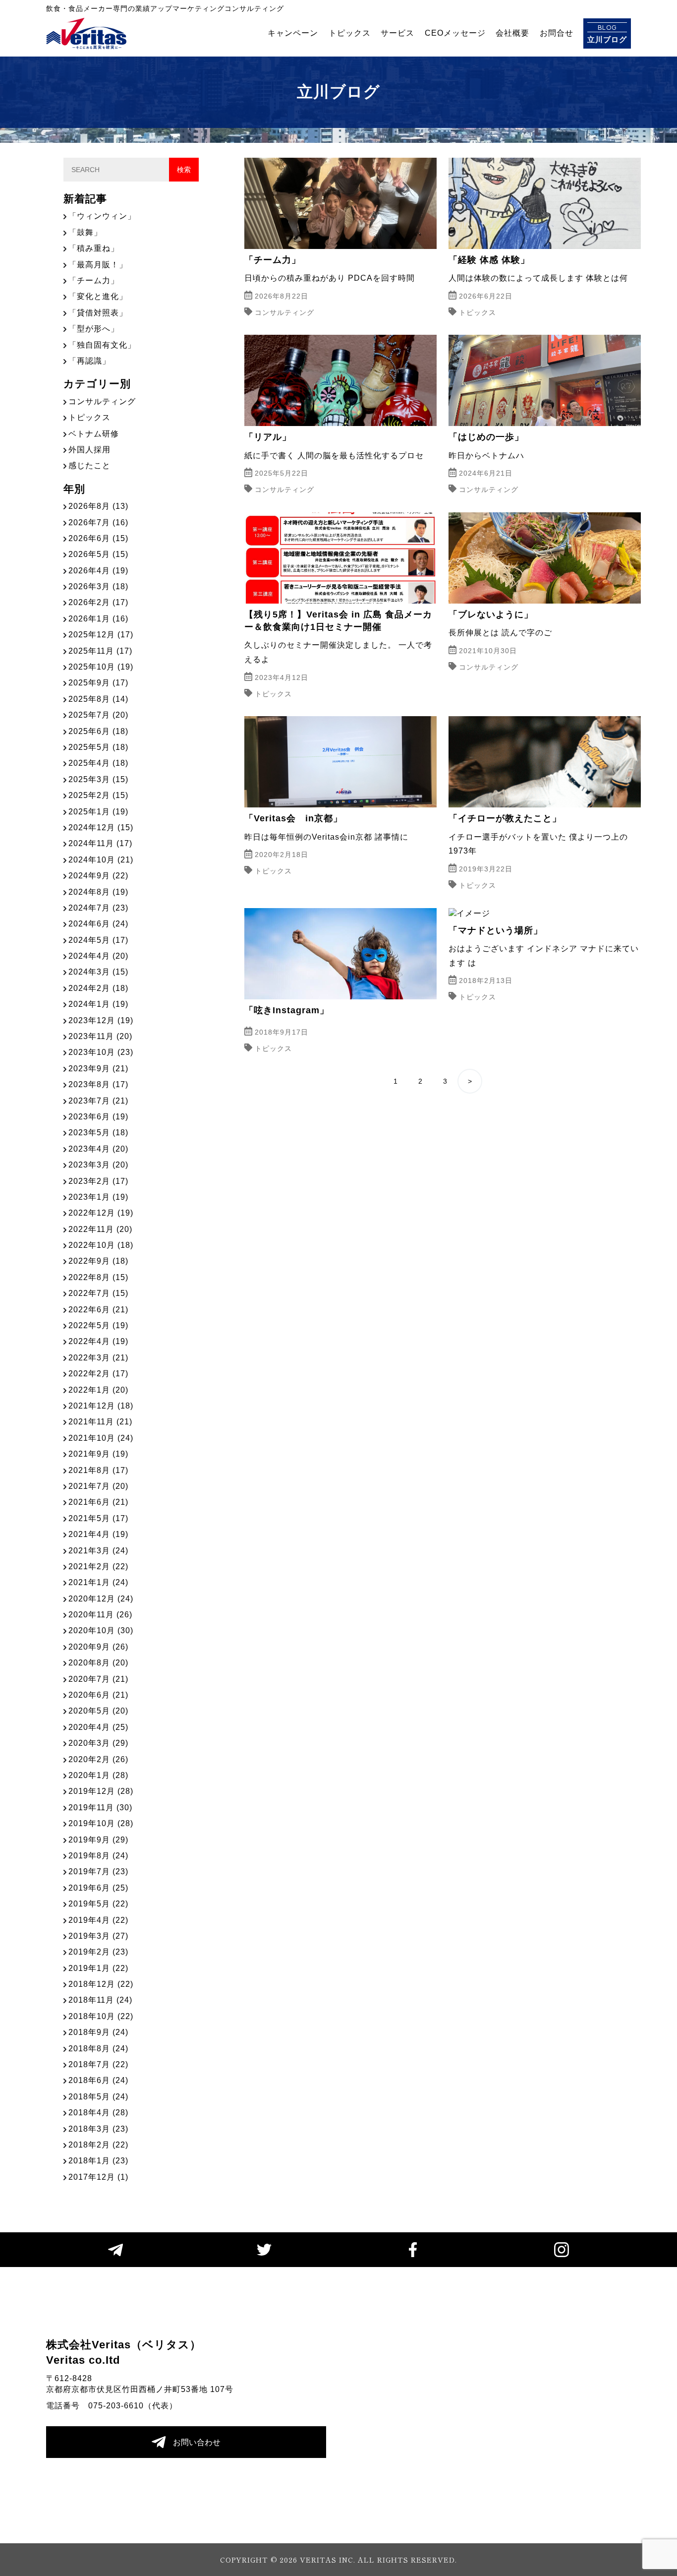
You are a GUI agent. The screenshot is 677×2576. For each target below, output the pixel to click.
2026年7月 (98, 522)
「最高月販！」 (98, 265)
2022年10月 (101, 1245)
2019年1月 (98, 1968)
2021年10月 (101, 1438)
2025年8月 (98, 699)
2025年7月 (98, 715)
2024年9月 (98, 876)
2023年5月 (98, 1133)
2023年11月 (100, 1036)
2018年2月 (98, 2145)
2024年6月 (98, 924)
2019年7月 (98, 1871)
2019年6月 (98, 1888)
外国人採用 (89, 450)
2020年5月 (98, 1711)
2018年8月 (98, 2049)
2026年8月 (98, 506)
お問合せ (557, 33)
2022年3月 (98, 1358)
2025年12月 (101, 635)
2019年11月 (100, 1808)
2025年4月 (98, 763)
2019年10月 (101, 1823)
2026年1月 (98, 619)
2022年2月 (98, 1374)
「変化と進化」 (98, 296)
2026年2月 (98, 602)
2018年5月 (98, 2097)
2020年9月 (98, 1647)
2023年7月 (98, 1101)
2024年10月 (101, 860)
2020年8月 (98, 1663)
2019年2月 (98, 1952)
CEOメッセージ (455, 33)
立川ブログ (607, 33)
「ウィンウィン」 (102, 216)
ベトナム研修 (94, 434)
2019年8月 (98, 1856)
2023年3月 (98, 1165)
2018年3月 (98, 2129)
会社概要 (512, 33)
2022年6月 (98, 1310)
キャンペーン (293, 33)
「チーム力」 (94, 280)
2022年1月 (98, 1390)
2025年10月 (101, 667)
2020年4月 (98, 1727)
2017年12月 (98, 2177)
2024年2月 (98, 988)
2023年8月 (98, 1084)
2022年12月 (101, 1213)
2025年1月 (98, 812)
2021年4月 (98, 1534)
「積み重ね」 (94, 248)
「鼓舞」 (85, 232)
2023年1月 (98, 1197)
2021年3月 (98, 1551)
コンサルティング (102, 401)
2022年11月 (100, 1229)
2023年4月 (98, 1149)
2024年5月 (98, 940)
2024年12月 (101, 828)
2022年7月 (98, 1293)
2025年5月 (98, 747)
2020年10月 (101, 1630)
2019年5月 (98, 1904)
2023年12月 (101, 1020)
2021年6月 (98, 1502)
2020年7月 (98, 1679)
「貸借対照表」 (98, 313)
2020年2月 (98, 1759)
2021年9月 (98, 1454)
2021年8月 (98, 1470)
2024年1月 (98, 1004)
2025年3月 (98, 779)
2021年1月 (98, 1582)
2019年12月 (101, 1791)
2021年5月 (98, 1518)
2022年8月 (98, 1277)
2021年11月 (100, 1422)
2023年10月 (101, 1052)
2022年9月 (98, 1261)
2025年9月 (98, 683)
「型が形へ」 (94, 329)
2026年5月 (98, 554)
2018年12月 (101, 1984)
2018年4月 (98, 2113)
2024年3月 (98, 972)
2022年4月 (98, 1341)
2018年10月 (101, 2016)
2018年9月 (98, 2032)
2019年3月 (98, 1936)
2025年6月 (98, 731)
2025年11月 (100, 651)
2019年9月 (98, 1840)
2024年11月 (100, 843)
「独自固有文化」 (102, 345)
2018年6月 (98, 2080)
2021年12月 (101, 1406)
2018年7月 (98, 2064)
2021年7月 (98, 1486)
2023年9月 (98, 1069)
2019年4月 (98, 1920)
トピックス (350, 33)
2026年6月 (98, 538)
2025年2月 (98, 795)
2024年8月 (98, 892)
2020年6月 (98, 1695)
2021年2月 (98, 1566)
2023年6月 (98, 1117)
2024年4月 (98, 956)
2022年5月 (98, 1325)
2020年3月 (98, 1743)
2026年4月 (98, 571)
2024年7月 (98, 908)
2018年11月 (100, 2000)
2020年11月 (100, 1615)
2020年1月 (98, 1775)
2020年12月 (101, 1599)
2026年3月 (98, 586)
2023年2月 (98, 1181)
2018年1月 (98, 2161)
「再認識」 (89, 361)
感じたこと (89, 465)
